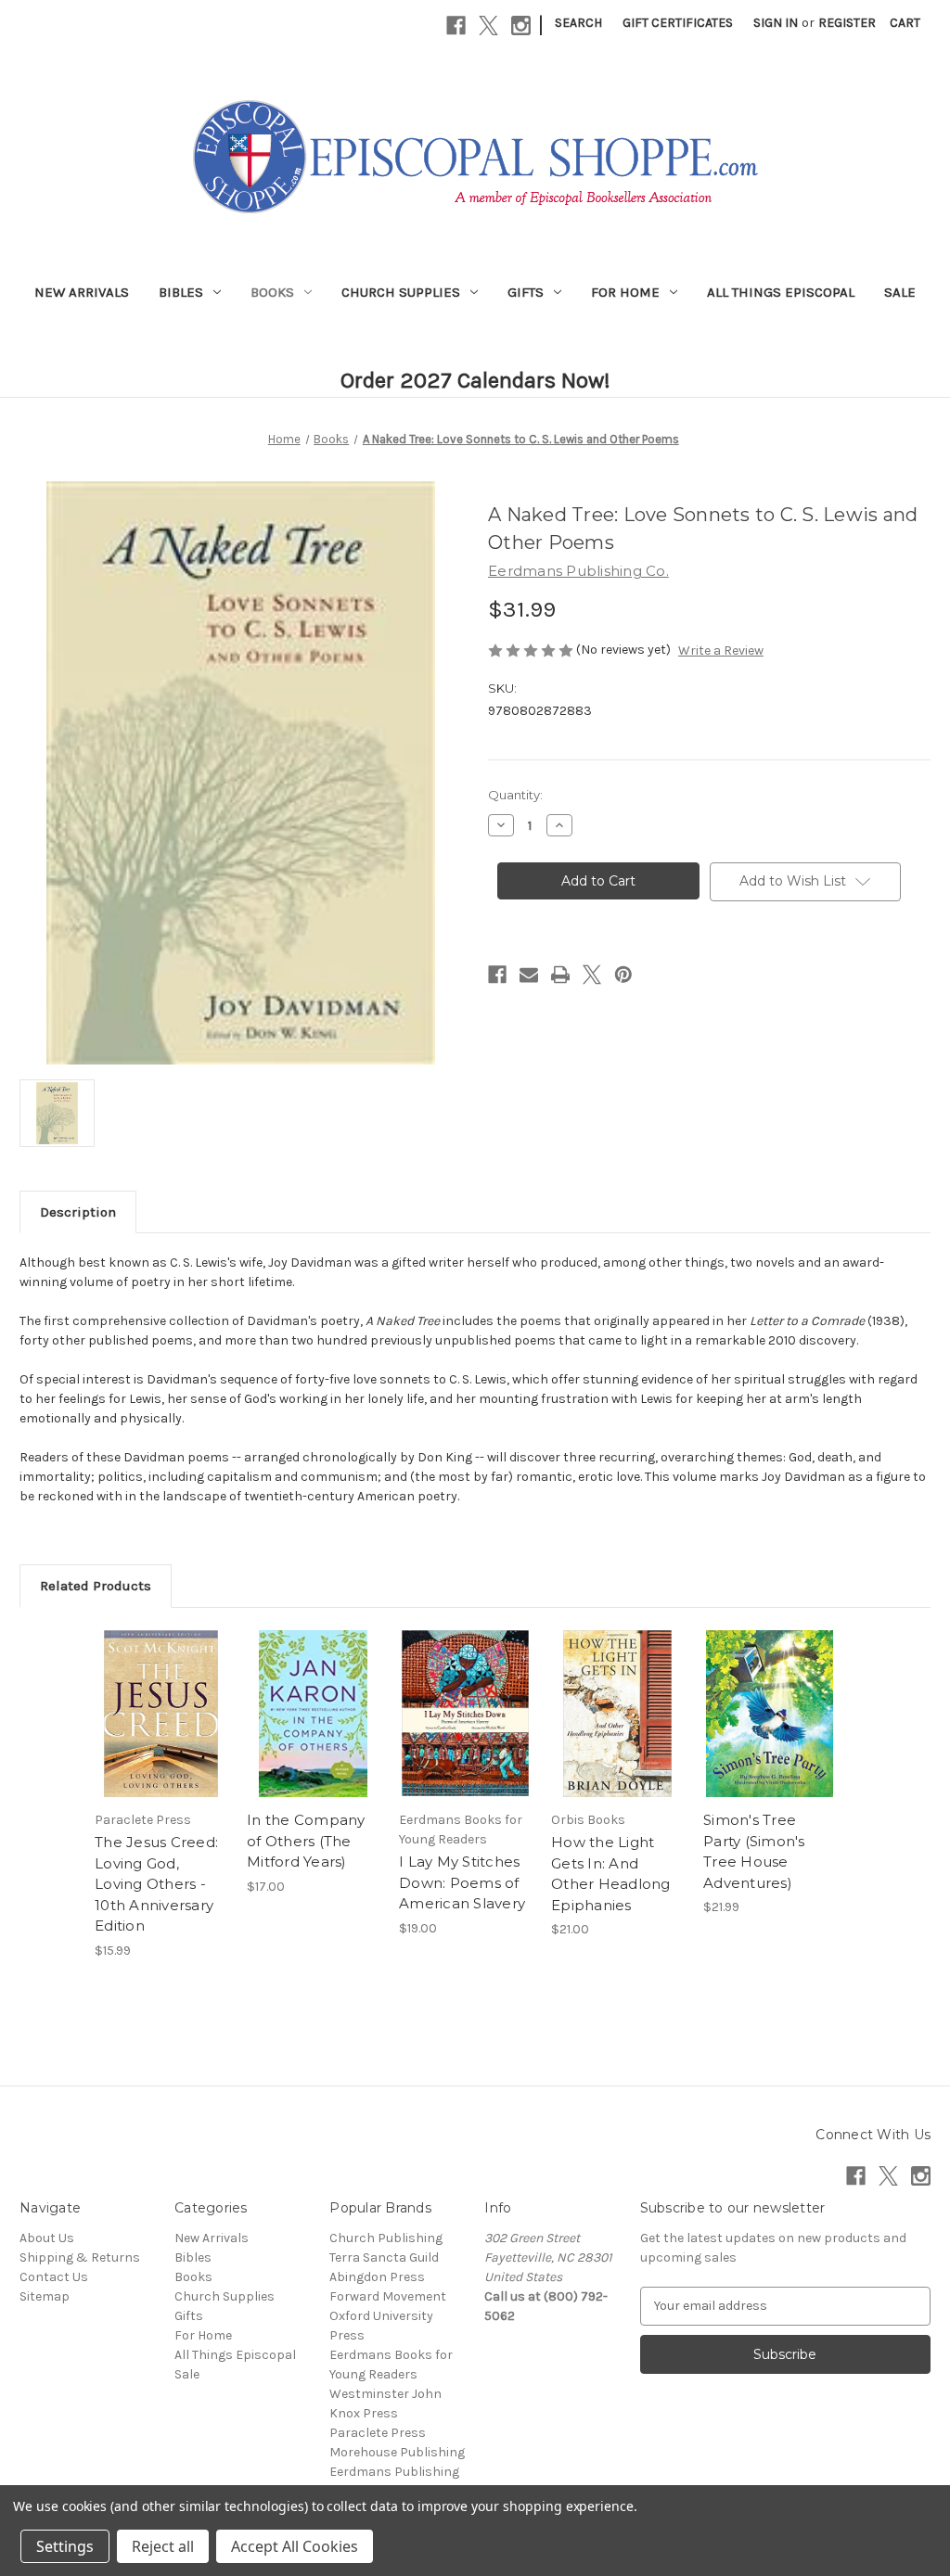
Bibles (181, 292)
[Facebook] (456, 26)
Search (578, 23)
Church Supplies (401, 292)
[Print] (560, 975)
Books (272, 292)
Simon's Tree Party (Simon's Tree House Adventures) (754, 1851)
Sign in (776, 23)
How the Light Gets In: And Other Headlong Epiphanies (611, 1874)
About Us (47, 2238)
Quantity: (515, 795)
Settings (65, 2546)
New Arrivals (82, 292)
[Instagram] (521, 26)
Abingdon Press (377, 2277)
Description (78, 1212)
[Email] (529, 975)
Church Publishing (386, 2238)
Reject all (163, 2546)
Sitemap (45, 2296)
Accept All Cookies (295, 2546)
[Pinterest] (623, 975)
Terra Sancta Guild (384, 2257)
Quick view (160, 1697)
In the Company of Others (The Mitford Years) (306, 1841)
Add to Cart (161, 1729)
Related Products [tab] (96, 1586)
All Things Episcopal (781, 292)
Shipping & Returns (80, 2257)
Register (847, 23)
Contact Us (54, 2277)
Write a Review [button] (721, 650)
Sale (900, 292)
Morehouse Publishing (397, 2452)
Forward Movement (388, 2296)
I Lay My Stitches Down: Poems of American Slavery (462, 1882)
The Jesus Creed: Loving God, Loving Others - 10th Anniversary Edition (156, 1884)
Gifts (526, 292)
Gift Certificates (678, 23)
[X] (488, 26)
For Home (625, 292)
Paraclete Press (378, 2433)
